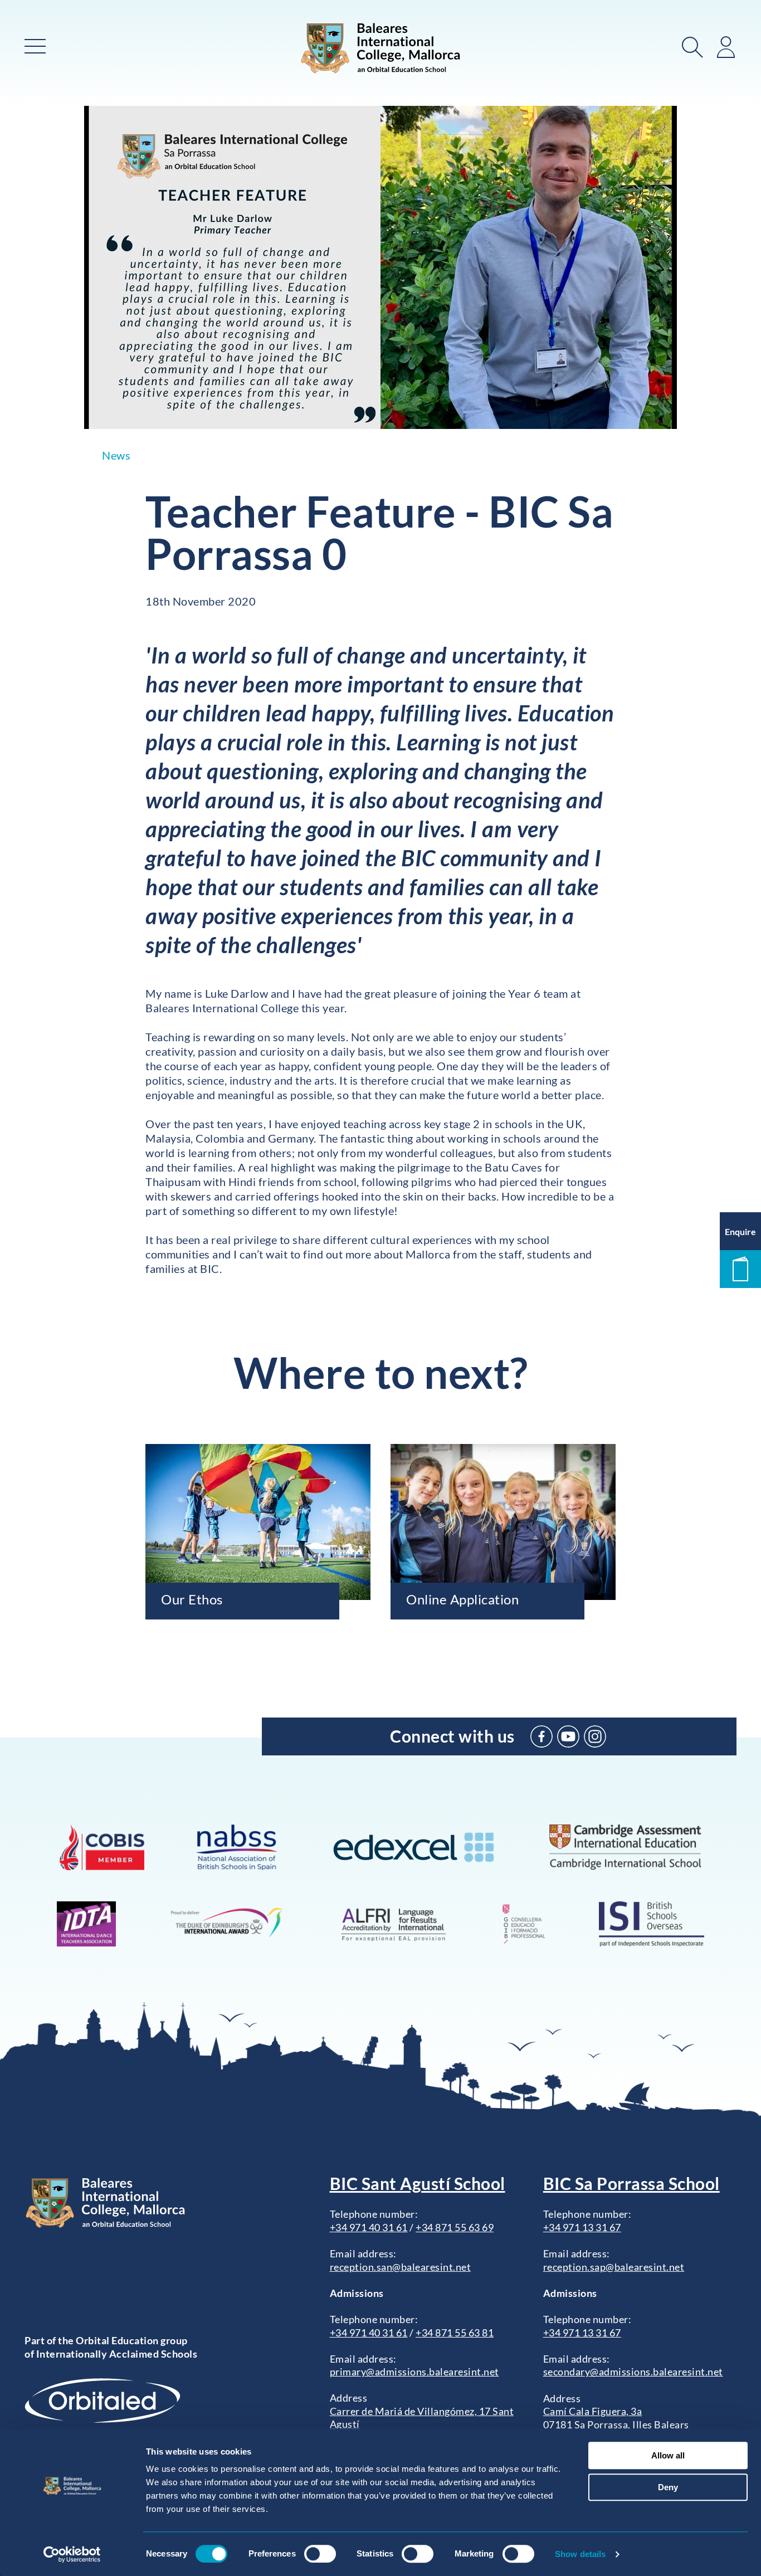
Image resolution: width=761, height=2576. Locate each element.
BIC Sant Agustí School (418, 2183)
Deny (668, 2487)
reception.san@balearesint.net (401, 2267)
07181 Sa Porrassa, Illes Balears (616, 2424)
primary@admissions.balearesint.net (414, 2372)
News (116, 455)
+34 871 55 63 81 (455, 2333)
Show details (580, 2554)
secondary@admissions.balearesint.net (633, 2372)
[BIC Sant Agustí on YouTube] (568, 1736)
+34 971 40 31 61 (369, 2227)
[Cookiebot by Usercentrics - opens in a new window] (72, 2554)
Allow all (668, 2455)
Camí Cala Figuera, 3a (593, 2411)
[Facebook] (542, 1736)
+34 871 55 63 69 (455, 2227)
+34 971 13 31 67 (582, 2227)
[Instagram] (595, 1736)
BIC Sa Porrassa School (631, 2183)
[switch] (320, 2554)
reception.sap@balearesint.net (614, 2267)
